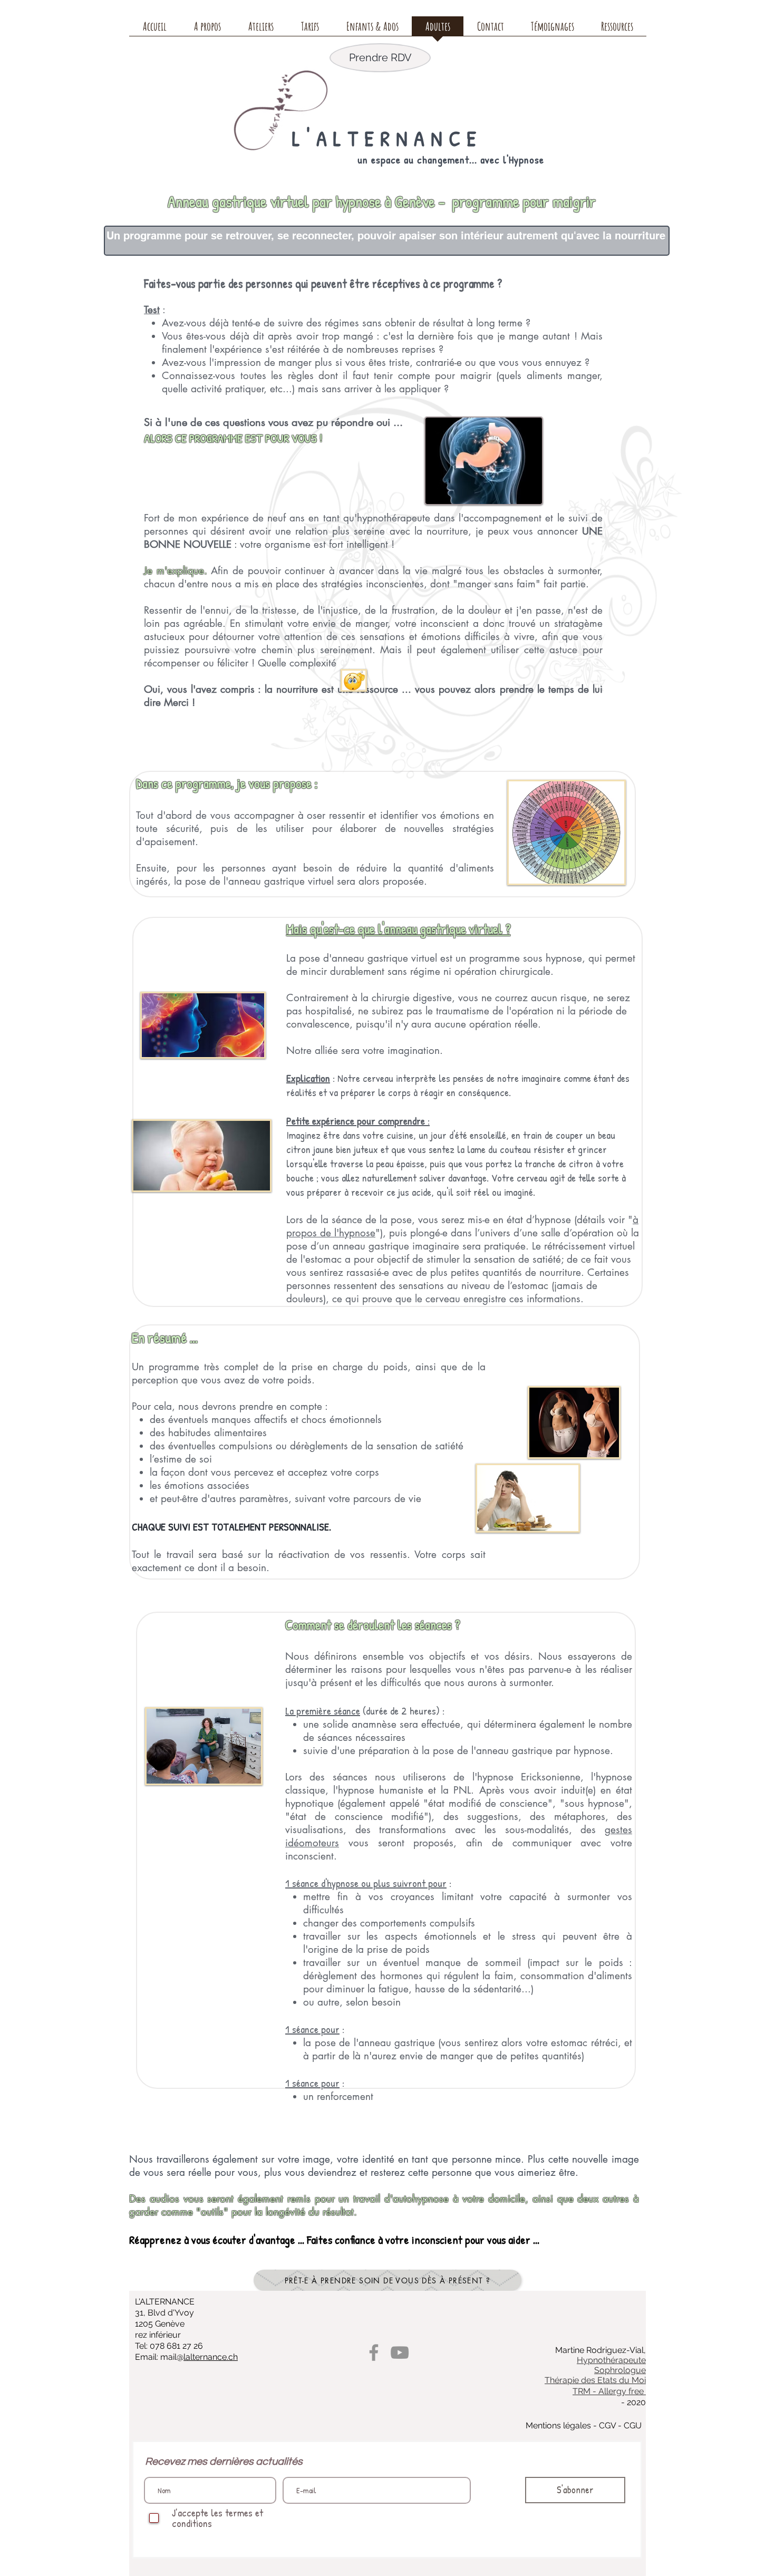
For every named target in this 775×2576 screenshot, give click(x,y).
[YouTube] (400, 2352)
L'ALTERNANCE (387, 138)
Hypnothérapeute (611, 2360)
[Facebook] (374, 2352)
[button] (207, 30)
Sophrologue (620, 2370)
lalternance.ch (211, 2357)
